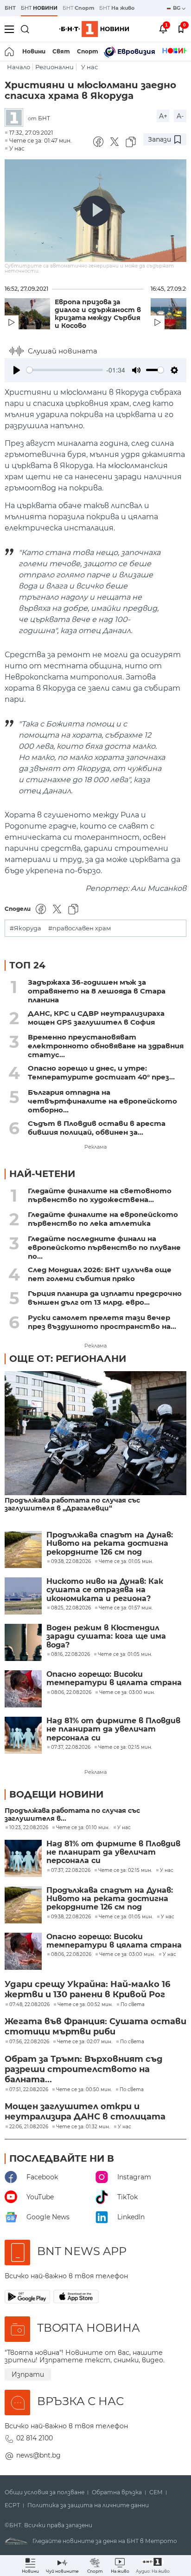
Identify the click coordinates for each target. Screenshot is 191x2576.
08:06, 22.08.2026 (71, 1955)
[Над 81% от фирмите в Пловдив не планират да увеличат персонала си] (23, 1735)
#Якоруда (25, 928)
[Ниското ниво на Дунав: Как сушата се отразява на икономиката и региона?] (23, 1596)
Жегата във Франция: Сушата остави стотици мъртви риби (95, 2027)
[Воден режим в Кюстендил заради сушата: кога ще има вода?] (23, 1642)
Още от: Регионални (68, 1359)
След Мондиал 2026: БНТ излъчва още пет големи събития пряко (100, 1274)
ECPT (12, 2505)
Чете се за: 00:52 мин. (85, 2005)
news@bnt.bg (38, 2455)
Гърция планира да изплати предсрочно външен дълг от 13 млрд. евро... (105, 1298)
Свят (61, 51)
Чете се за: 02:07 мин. (85, 2042)
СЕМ (156, 2492)
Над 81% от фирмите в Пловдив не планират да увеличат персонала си (113, 1729)
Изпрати (28, 2374)
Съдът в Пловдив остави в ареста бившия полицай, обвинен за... (97, 1128)
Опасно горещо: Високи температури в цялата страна (114, 1679)
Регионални (54, 67)
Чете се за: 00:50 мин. (84, 2090)
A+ (163, 116)
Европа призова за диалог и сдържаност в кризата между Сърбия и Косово (98, 314)
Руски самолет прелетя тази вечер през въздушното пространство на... (102, 1322)
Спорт (88, 51)
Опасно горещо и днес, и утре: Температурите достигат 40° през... (101, 1072)
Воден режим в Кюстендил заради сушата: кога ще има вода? (106, 1637)
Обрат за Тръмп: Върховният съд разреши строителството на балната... (84, 2069)
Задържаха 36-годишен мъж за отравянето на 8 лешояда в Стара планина (97, 991)
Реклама (95, 1147)
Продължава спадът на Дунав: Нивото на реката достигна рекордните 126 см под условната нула (110, 1544)
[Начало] (10, 52)
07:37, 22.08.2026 (71, 1870)
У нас (89, 67)
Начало (19, 67)
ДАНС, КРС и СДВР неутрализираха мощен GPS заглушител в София (96, 1018)
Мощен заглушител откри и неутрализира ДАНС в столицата (85, 2112)
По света (133, 2005)
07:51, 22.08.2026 (29, 2090)
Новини (34, 51)
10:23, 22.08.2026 (29, 1828)
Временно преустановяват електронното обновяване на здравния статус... (106, 1046)
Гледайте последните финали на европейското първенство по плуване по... (104, 1247)
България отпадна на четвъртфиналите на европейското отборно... (102, 1101)
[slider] (65, 370)
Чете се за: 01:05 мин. (126, 1917)
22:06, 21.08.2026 (29, 2127)
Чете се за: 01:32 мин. (83, 2127)
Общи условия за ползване (45, 2492)
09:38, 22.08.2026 (71, 1917)
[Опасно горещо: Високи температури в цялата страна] (23, 1689)
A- (180, 116)
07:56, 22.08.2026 (29, 2042)
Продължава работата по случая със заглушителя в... (72, 1815)
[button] (153, 2566)
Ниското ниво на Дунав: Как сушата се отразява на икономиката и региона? (105, 1590)
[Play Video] (95, 211)
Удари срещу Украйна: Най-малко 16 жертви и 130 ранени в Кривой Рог (87, 1989)
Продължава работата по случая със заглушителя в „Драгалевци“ (72, 1504)
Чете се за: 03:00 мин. (127, 1955)
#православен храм (80, 928)
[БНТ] (16, 118)
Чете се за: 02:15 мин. (125, 1870)
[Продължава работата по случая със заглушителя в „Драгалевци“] (95, 1434)
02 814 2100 (35, 2438)
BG (177, 8)
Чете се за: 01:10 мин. (83, 1828)
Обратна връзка (117, 2492)
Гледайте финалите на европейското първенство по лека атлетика (103, 1219)
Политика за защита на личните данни (88, 2505)
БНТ (10, 8)
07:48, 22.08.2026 (29, 2005)
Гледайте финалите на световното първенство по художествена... (100, 1195)
